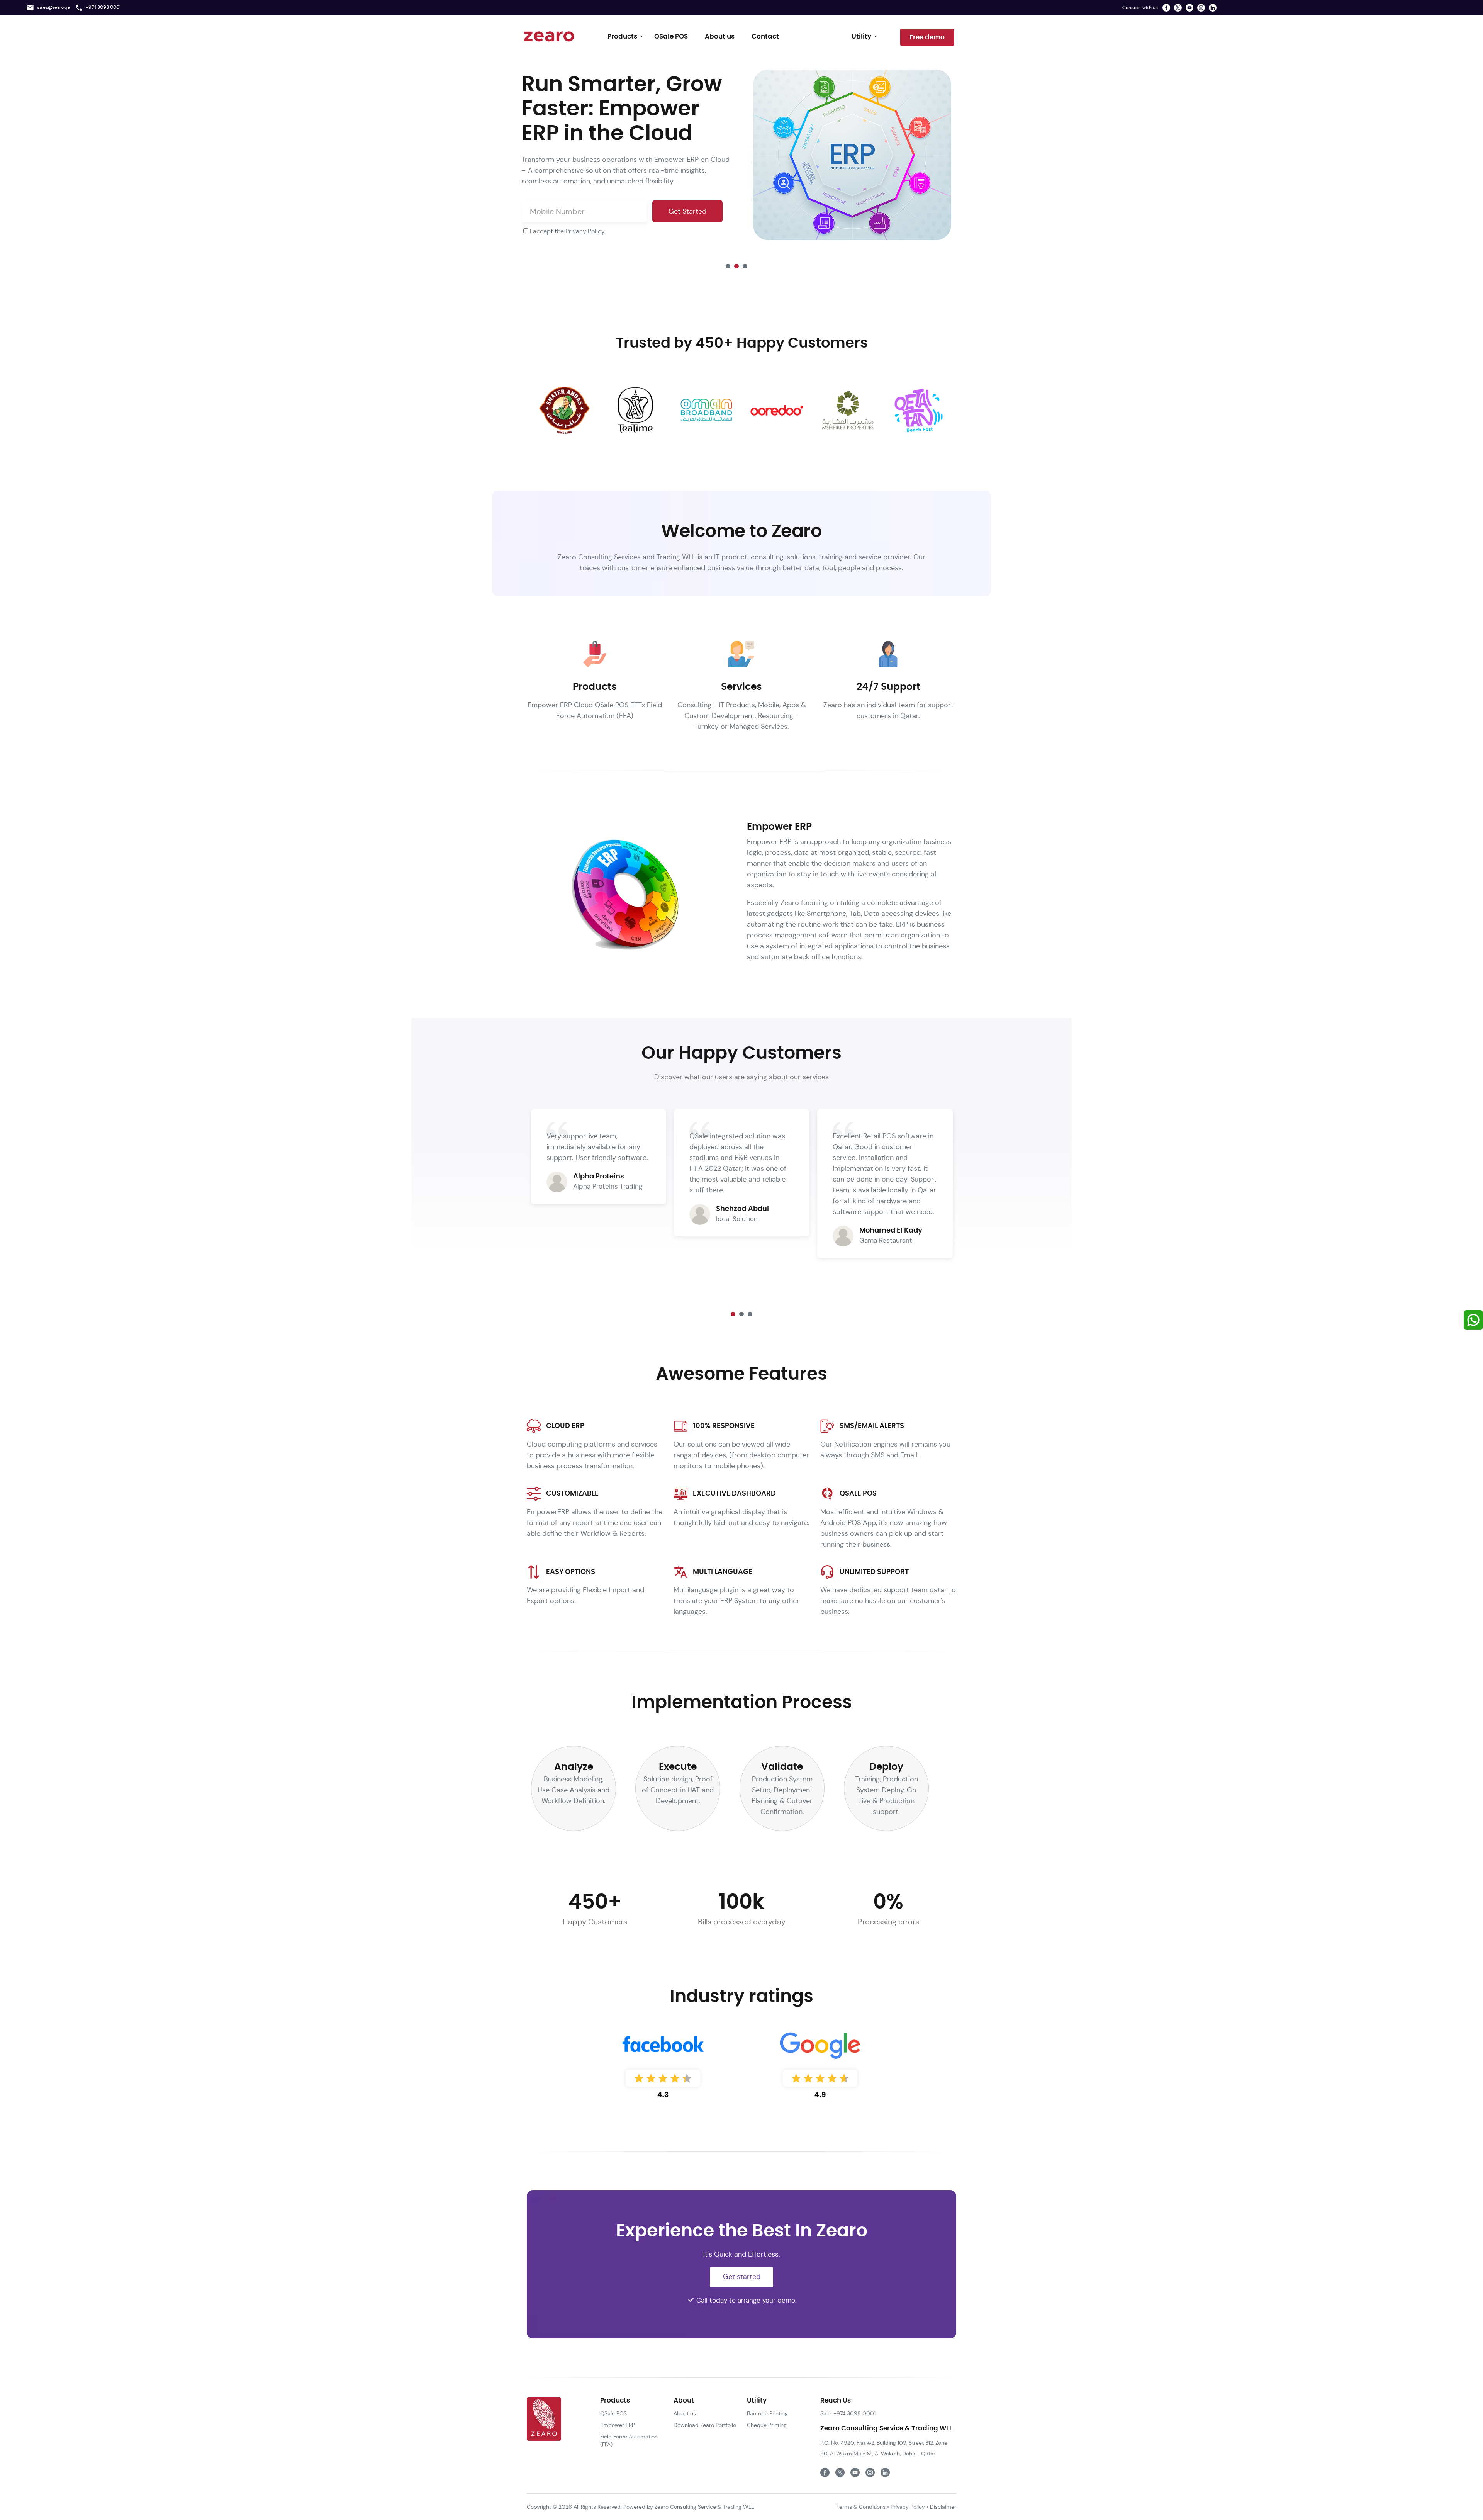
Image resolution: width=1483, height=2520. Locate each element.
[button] (728, 266)
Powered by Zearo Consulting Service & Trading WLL (688, 2507)
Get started (742, 2276)
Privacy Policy (585, 231)
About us (720, 37)
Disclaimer (943, 2507)
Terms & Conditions (861, 2507)
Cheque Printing (767, 2425)
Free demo (927, 37)
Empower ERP (618, 2425)
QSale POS (671, 37)
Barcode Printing (767, 2413)
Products (622, 37)
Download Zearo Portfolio (705, 2425)
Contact (765, 37)
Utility (861, 37)
